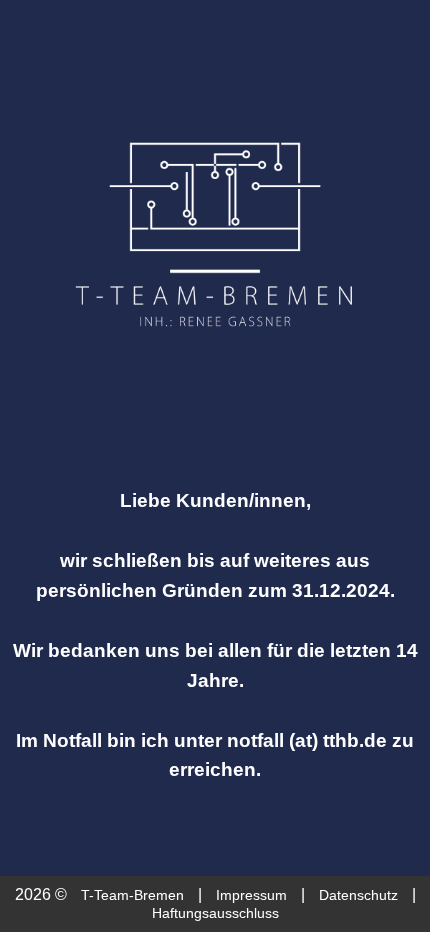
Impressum (251, 895)
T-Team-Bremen (132, 895)
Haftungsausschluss (215, 913)
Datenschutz (358, 895)
